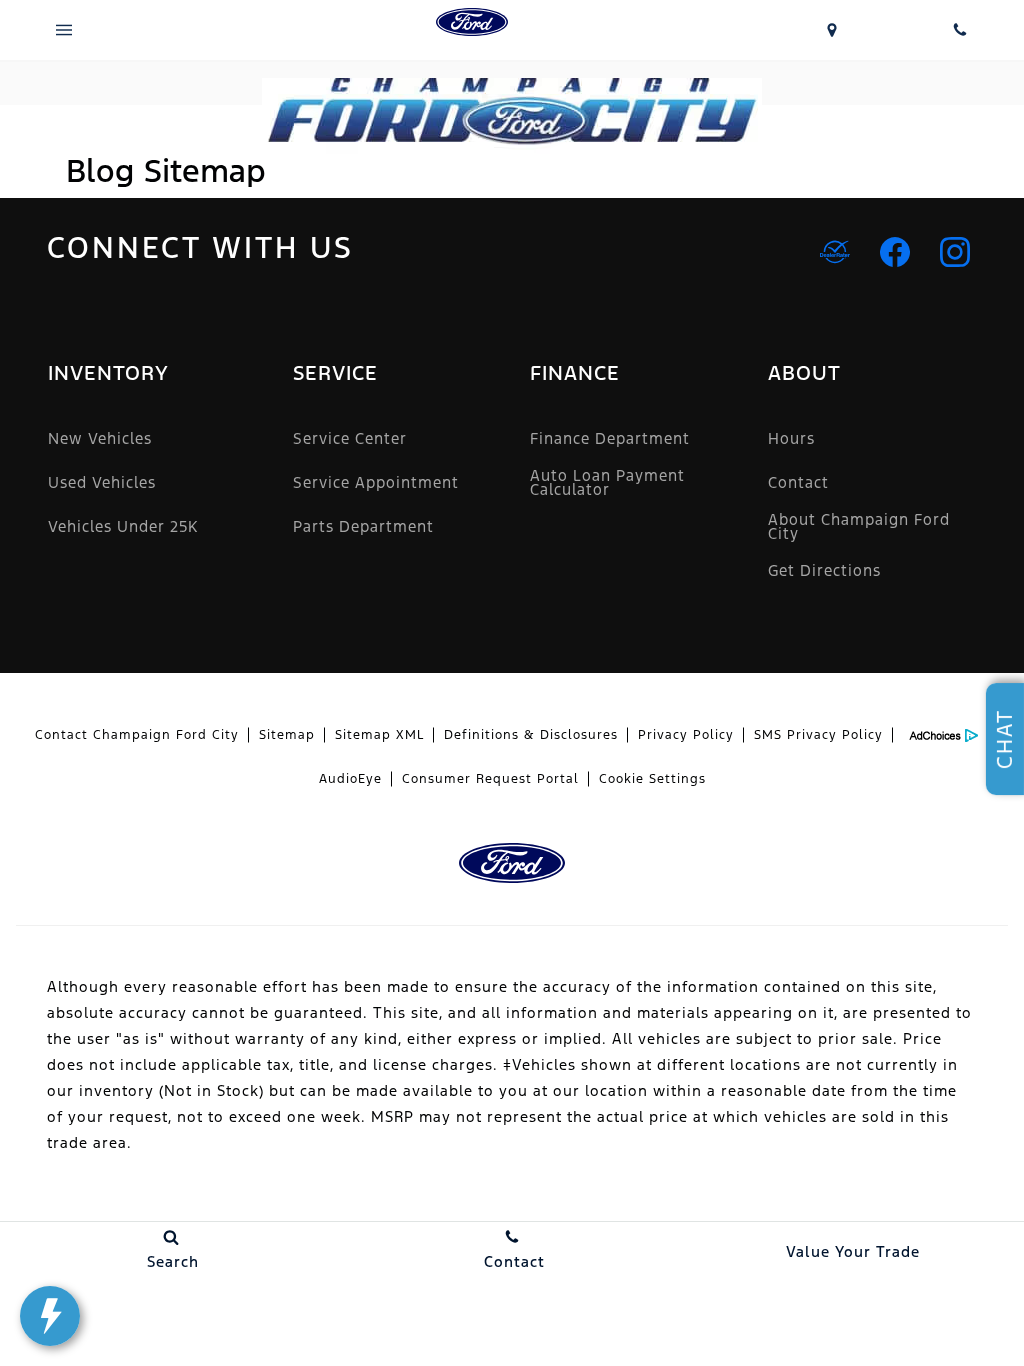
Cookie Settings (652, 779)
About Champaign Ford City (859, 526)
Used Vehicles (102, 482)
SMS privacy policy (818, 735)
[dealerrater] (835, 252)
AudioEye (350, 779)
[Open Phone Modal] (960, 30)
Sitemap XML (379, 735)
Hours (791, 438)
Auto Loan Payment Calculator (607, 482)
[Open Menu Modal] (64, 30)
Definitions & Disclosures (531, 735)
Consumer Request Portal (490, 779)
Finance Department (610, 438)
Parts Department (363, 526)
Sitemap (287, 735)
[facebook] (895, 252)
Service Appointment (376, 482)
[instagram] (955, 252)
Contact (798, 482)
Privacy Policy (686, 735)
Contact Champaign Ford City (137, 735)
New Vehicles (100, 438)
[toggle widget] (50, 1316)
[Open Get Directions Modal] (832, 30)
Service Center (350, 438)
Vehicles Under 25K (123, 526)
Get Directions (824, 570)
